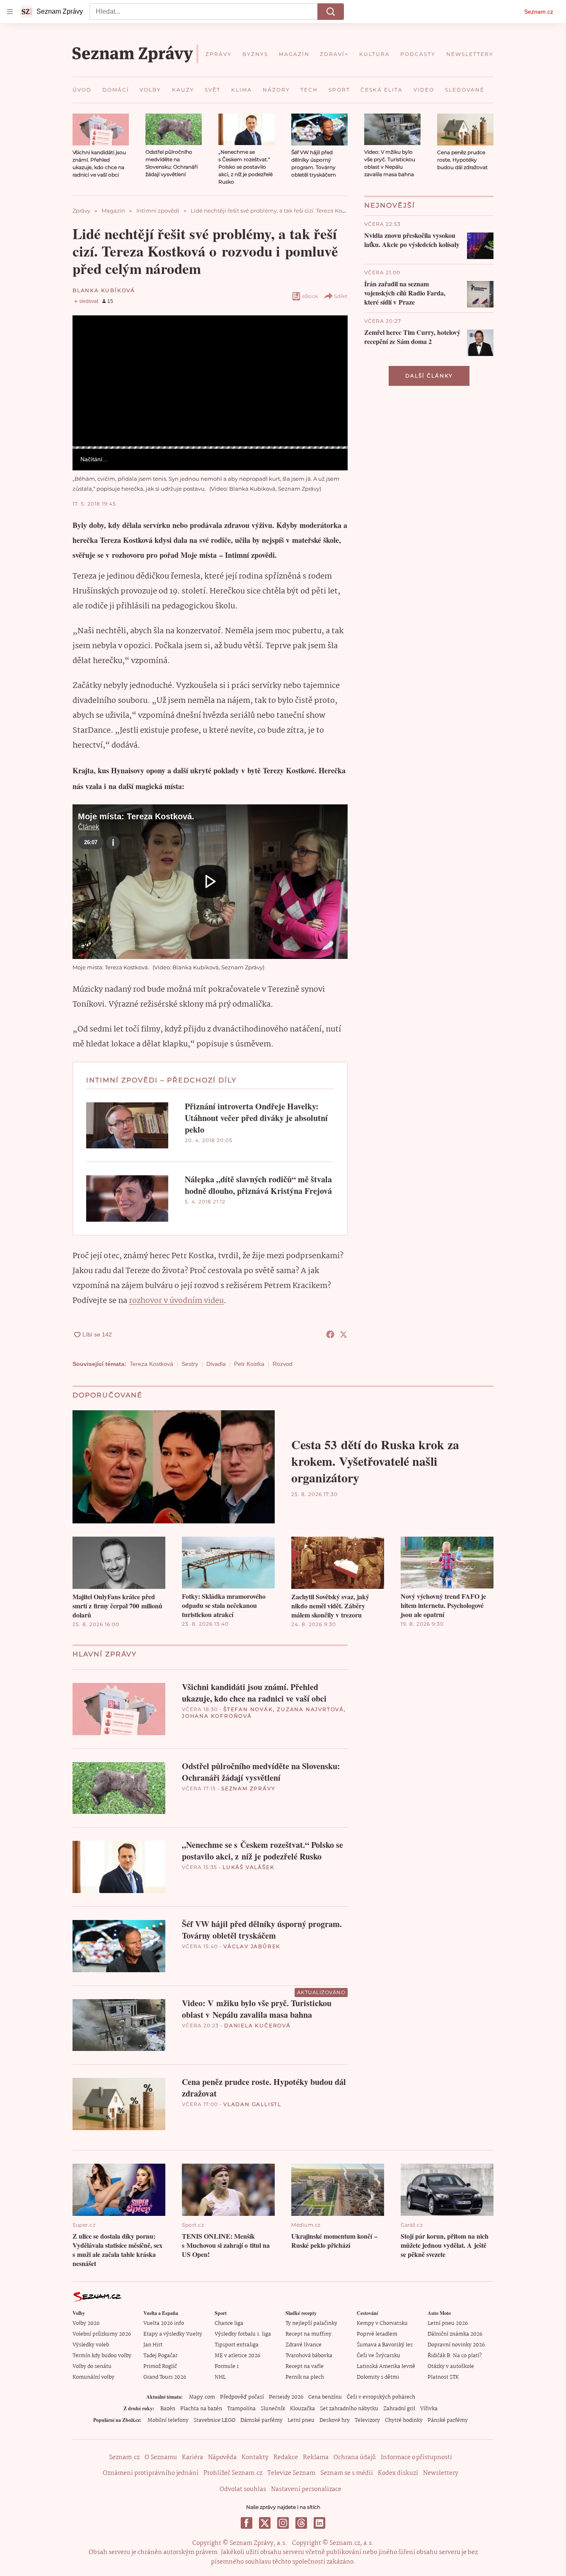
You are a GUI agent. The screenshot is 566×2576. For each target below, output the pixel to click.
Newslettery (441, 2473)
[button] (101, 130)
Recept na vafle (305, 2367)
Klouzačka (302, 2409)
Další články (429, 376)
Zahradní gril (399, 2409)
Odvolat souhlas (243, 2489)
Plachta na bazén (201, 2409)
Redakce (286, 2457)
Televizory (367, 2420)
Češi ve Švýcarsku (379, 2356)
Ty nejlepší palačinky (311, 2323)
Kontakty (255, 2457)
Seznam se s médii (347, 2473)
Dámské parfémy (261, 2420)
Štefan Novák (248, 1709)
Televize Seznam (291, 2473)
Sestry (190, 1364)
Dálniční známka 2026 (455, 2334)
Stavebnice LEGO (214, 2420)
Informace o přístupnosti (416, 2457)
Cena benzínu (325, 2397)
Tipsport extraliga (237, 2345)
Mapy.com (202, 2397)
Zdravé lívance (304, 2345)
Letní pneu (301, 2420)
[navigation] (10, 12)
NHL (220, 2377)
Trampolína (241, 2409)
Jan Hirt (153, 2345)
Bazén (168, 2409)
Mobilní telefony (168, 2420)
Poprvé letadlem (377, 2334)
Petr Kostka (249, 1364)
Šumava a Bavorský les (385, 2345)
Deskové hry (335, 2420)
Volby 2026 (86, 2323)
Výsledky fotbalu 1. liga (243, 2334)
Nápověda (222, 2457)
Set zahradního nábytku (349, 2409)
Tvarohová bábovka (309, 2356)
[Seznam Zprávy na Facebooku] (247, 2523)
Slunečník (273, 2409)
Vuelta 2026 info (164, 2323)
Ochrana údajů (355, 2457)
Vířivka (429, 2409)
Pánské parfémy (448, 2420)
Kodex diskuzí (398, 2473)
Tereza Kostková (151, 1364)
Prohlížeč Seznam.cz (233, 2473)
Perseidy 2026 (286, 2397)
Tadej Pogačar (160, 2356)
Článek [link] (88, 338)
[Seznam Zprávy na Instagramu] (283, 2523)
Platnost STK (443, 2377)
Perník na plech (305, 2377)
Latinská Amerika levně (386, 2367)
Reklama (316, 2457)
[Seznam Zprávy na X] (265, 2523)
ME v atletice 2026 (237, 2356)
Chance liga (229, 2323)
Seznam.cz (539, 12)
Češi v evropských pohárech (381, 2397)
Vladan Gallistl (252, 2104)
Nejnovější (390, 205)
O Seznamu (161, 2457)
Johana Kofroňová (217, 1716)
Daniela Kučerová (258, 2025)
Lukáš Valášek (248, 1867)
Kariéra (192, 2457)
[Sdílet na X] (343, 1334)
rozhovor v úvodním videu (176, 1301)
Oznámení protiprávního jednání (151, 2473)
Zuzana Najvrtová (310, 1709)
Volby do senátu (92, 2367)
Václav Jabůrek (252, 1946)
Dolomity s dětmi (378, 2377)
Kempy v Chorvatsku (382, 2323)
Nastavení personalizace (306, 2489)
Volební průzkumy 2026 (102, 2334)
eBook (310, 296)
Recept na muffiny (308, 2334)
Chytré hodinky (404, 2420)
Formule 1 (227, 2367)
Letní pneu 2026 (448, 2323)
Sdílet (341, 296)
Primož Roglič (160, 2367)
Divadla (216, 1364)
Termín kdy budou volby (102, 2356)
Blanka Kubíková (104, 290)
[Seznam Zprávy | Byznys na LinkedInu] (319, 2523)
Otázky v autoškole (451, 2367)
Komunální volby (93, 2377)
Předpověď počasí (242, 2397)
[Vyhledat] (331, 12)
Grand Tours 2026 (165, 2377)
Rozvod (283, 1364)
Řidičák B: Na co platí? (455, 2356)
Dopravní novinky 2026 (456, 2345)
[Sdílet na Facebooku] (330, 1334)
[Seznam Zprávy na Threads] (301, 2523)
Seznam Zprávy (248, 1788)
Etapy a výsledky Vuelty (173, 2334)
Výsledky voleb (91, 2345)
